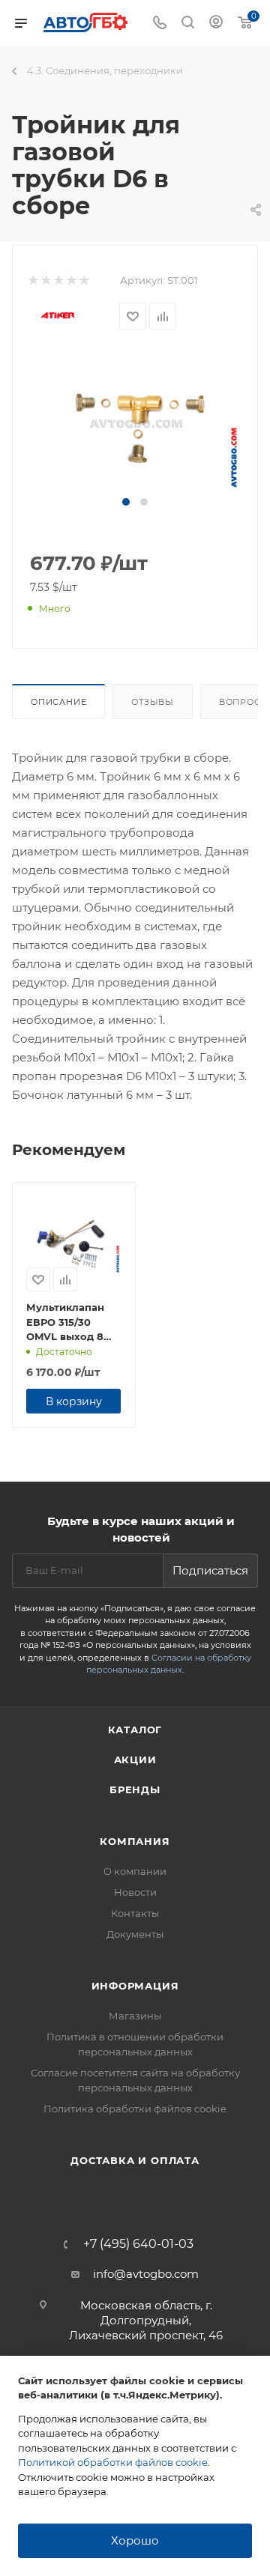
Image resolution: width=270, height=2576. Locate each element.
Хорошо (135, 2540)
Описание (58, 702)
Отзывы (153, 702)
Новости (135, 1892)
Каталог (135, 1730)
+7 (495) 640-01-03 (138, 2244)
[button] (126, 502)
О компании (135, 1871)
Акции (135, 1760)
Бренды (135, 1789)
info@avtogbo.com (146, 2274)
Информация (135, 1986)
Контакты (135, 1913)
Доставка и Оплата (135, 2160)
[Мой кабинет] (216, 24)
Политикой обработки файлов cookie (113, 2462)
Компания (135, 1841)
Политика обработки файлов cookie (135, 2109)
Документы (135, 1934)
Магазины (135, 2016)
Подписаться (210, 1570)
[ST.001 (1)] (135, 422)
